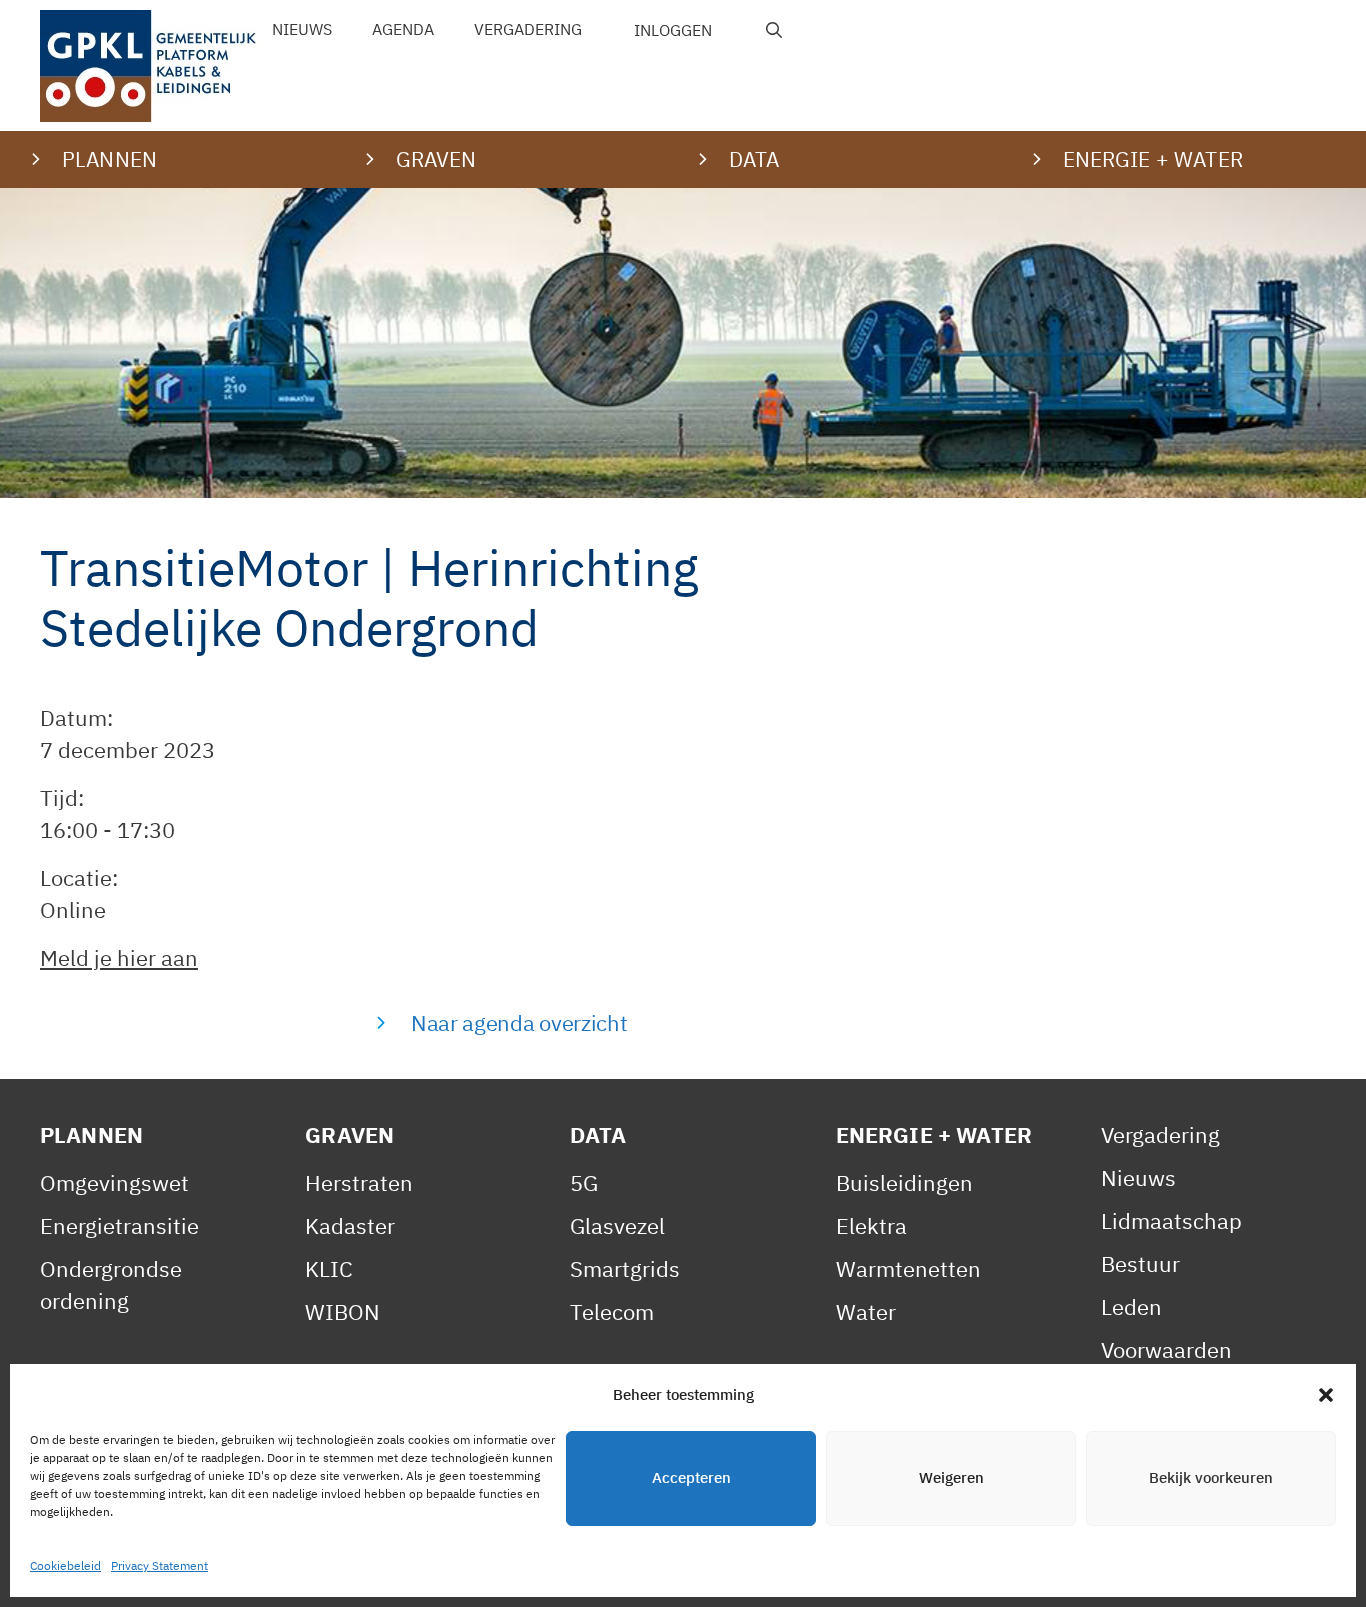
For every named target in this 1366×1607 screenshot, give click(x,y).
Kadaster (350, 1225)
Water (866, 1311)
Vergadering (528, 29)
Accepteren (691, 1478)
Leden (1131, 1306)
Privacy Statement (159, 1565)
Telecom (612, 1311)
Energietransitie (119, 1225)
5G (584, 1182)
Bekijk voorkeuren (1211, 1478)
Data (598, 1134)
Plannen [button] (109, 159)
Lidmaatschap (1171, 1220)
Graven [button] (436, 159)
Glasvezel (617, 1225)
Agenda (403, 29)
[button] (1326, 1395)
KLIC (329, 1268)
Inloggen (673, 30)
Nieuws (302, 29)
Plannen (91, 1134)
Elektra (871, 1225)
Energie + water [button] (1153, 159)
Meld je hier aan (119, 957)
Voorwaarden (1166, 1349)
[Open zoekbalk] (774, 30)
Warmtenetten (908, 1268)
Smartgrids (625, 1268)
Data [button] (754, 159)
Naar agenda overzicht (519, 1022)
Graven (349, 1134)
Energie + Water (934, 1134)
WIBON (342, 1311)
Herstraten (359, 1182)
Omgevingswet (114, 1182)
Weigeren (951, 1478)
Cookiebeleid (65, 1565)
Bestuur (1140, 1263)
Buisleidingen (904, 1182)
